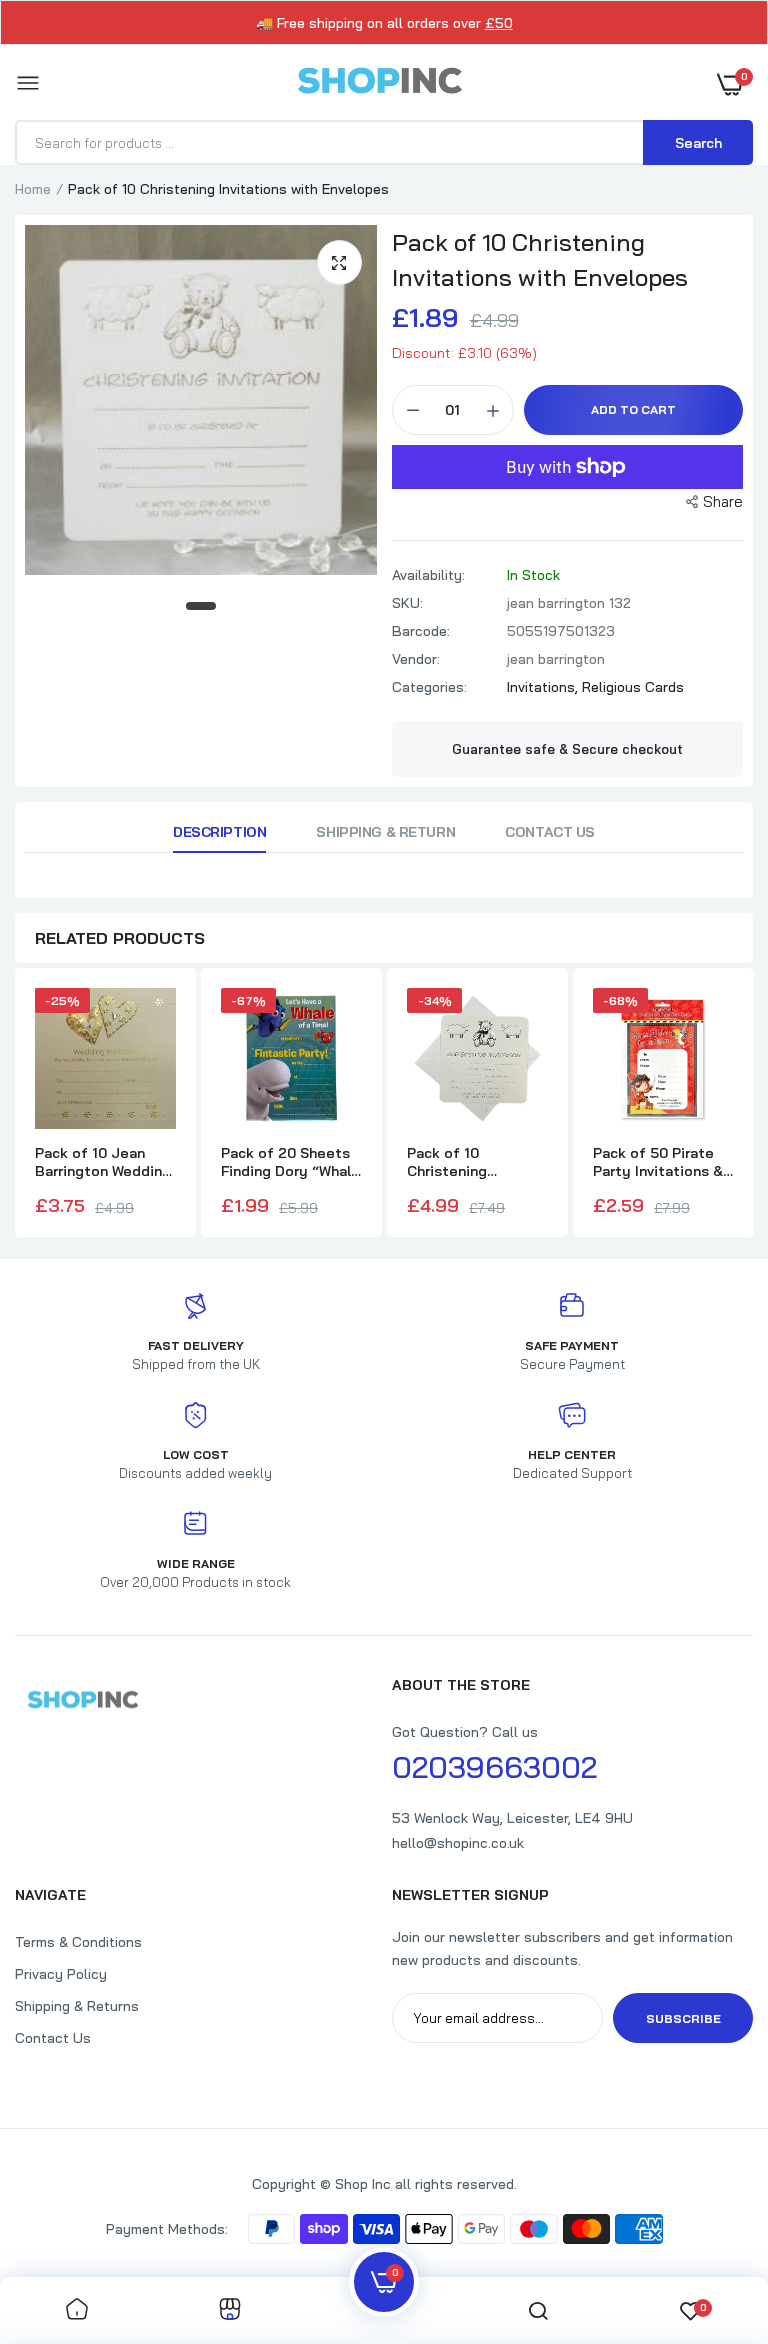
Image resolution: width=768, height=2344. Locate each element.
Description (219, 832)
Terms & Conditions (78, 1942)
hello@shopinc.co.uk (458, 1843)
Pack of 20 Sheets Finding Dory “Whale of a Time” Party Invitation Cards (290, 1162)
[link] (77, 2310)
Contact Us (550, 832)
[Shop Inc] (379, 84)
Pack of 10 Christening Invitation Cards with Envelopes (462, 1162)
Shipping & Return (385, 832)
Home (33, 189)
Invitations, (544, 687)
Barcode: (421, 631)
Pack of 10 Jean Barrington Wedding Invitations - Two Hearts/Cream (103, 1162)
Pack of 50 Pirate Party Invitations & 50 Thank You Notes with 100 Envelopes (663, 1162)
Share (723, 501)
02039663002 (494, 1767)
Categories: (429, 687)
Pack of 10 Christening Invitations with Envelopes (540, 259)
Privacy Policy (61, 1974)
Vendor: (416, 659)
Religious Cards (633, 687)
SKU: (407, 603)
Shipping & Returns (77, 2006)
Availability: (428, 575)
